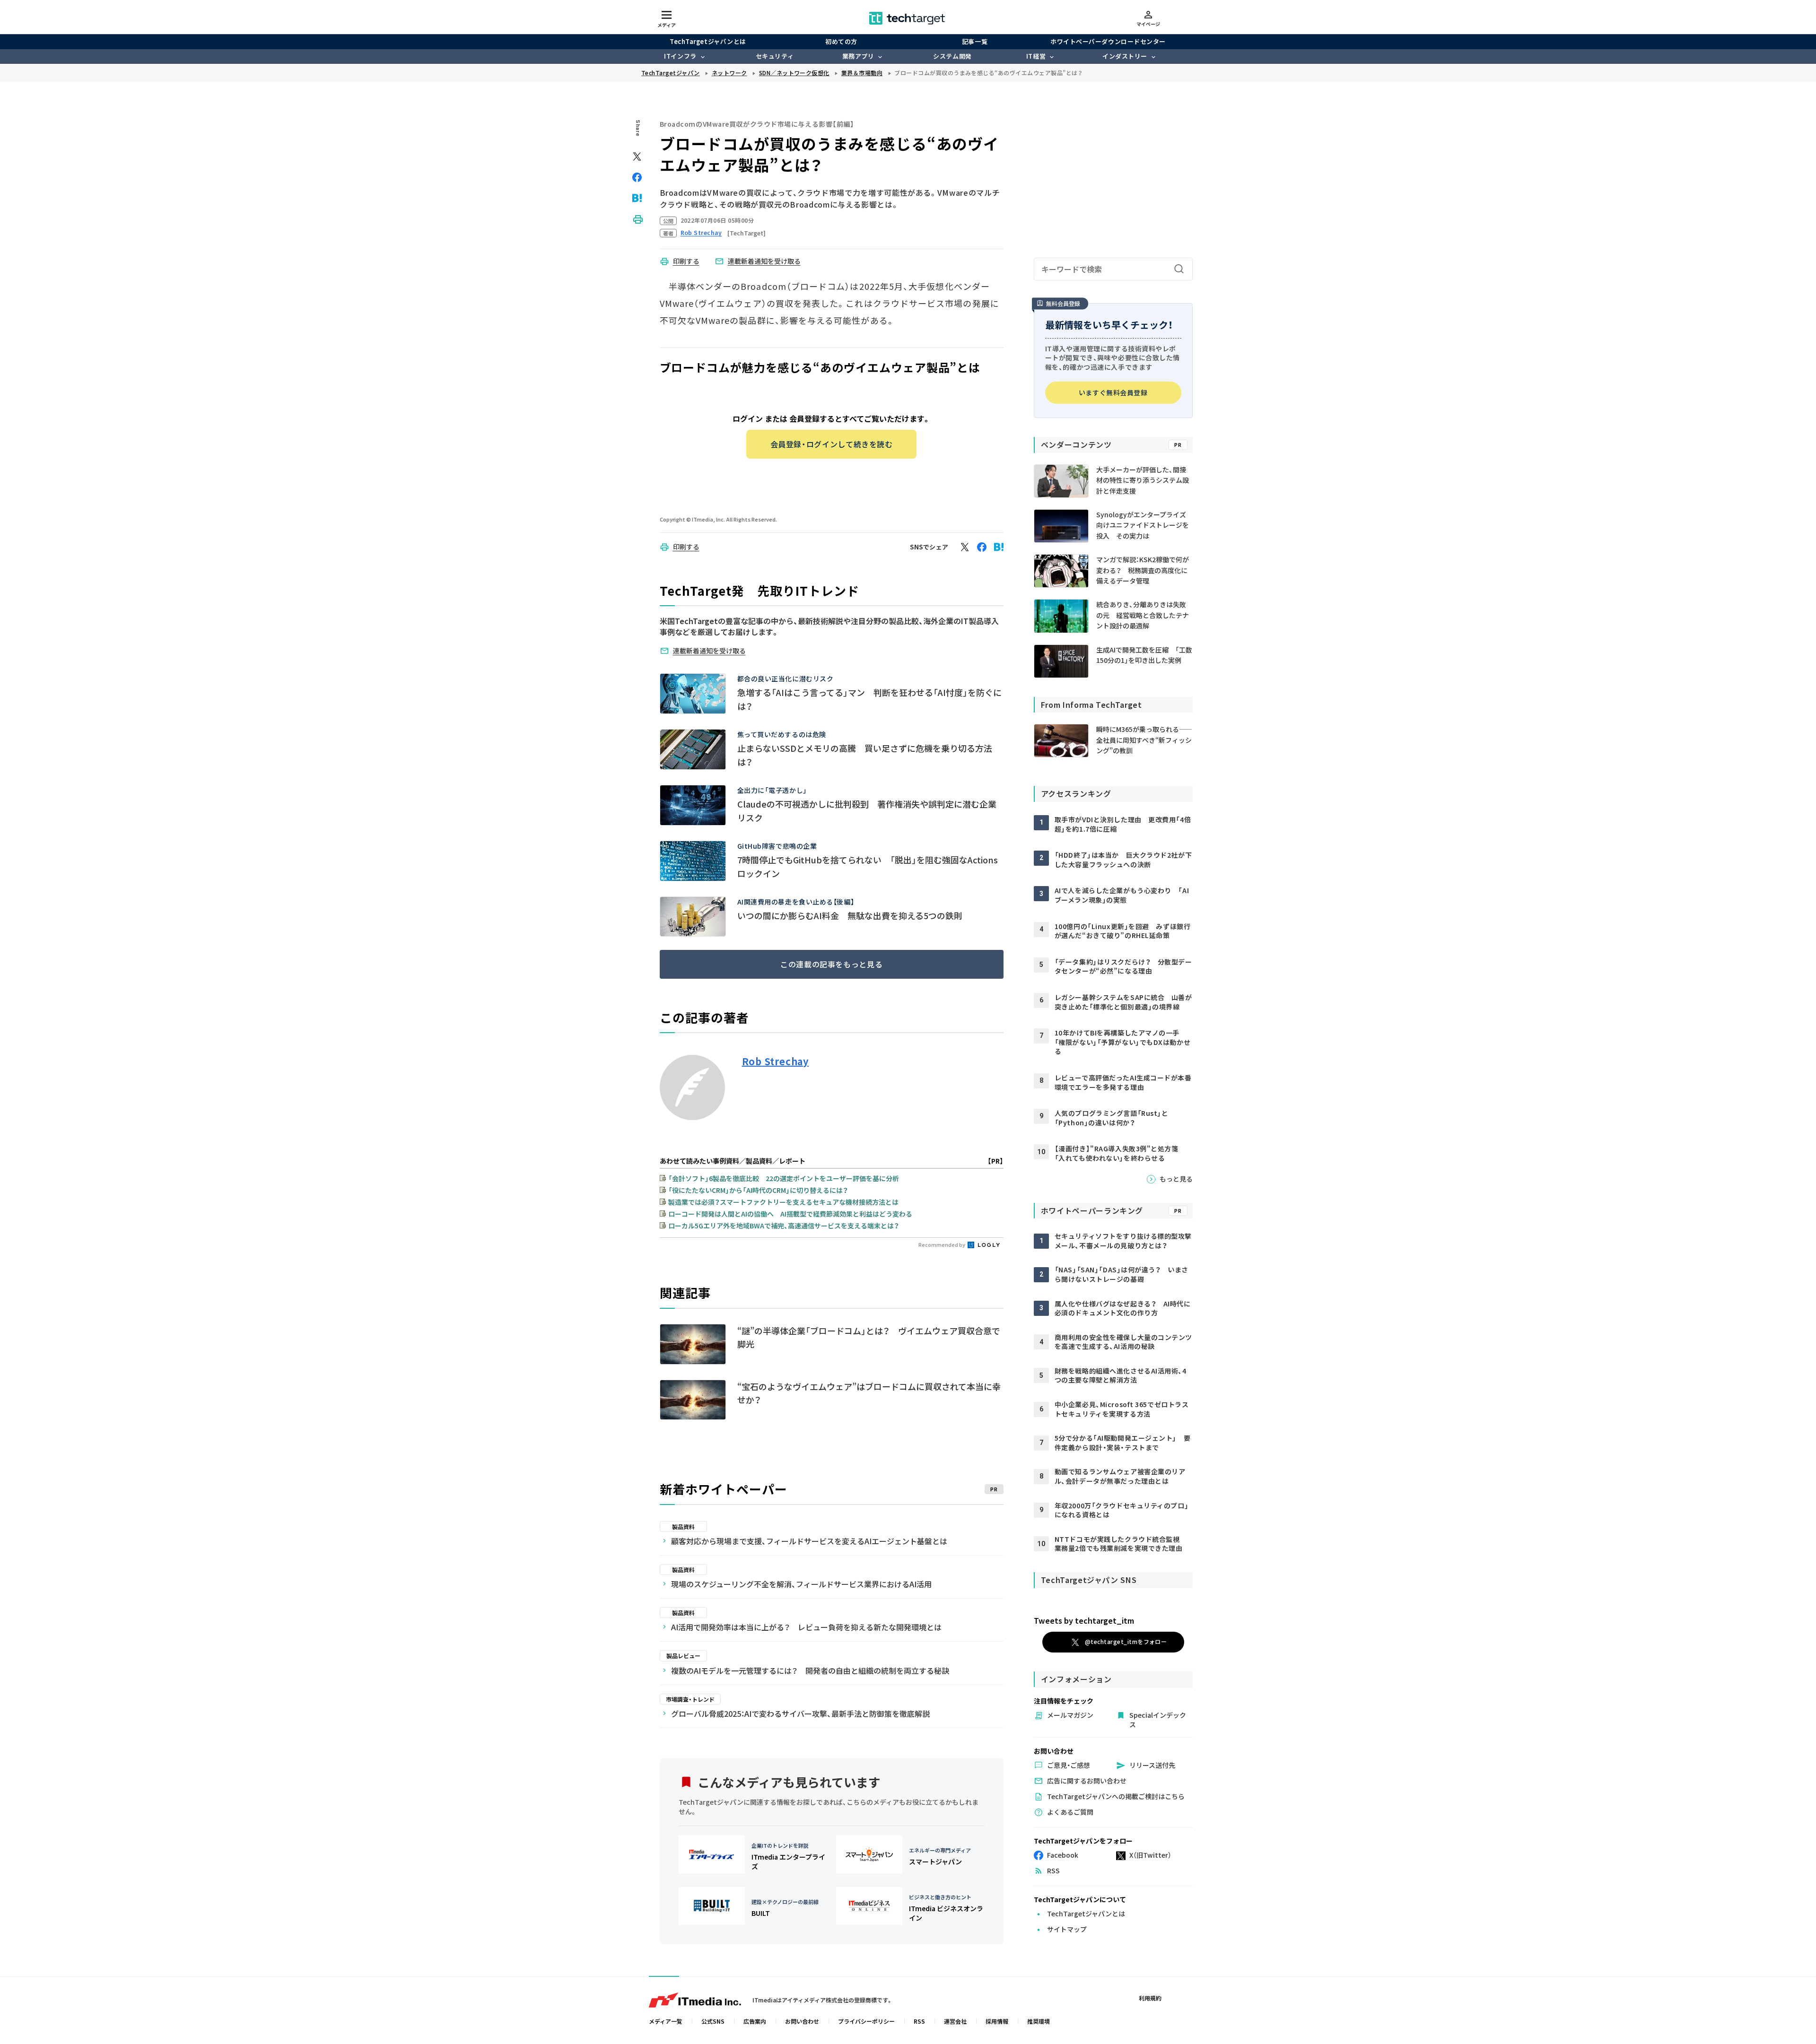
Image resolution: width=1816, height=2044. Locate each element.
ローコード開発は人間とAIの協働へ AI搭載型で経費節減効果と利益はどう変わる (790, 1214)
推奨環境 (1039, 2021)
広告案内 (755, 2021)
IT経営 (1036, 56)
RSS (919, 2021)
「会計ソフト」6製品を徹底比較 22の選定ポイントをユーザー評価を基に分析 (784, 1178)
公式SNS (713, 2021)
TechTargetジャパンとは (708, 41)
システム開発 (952, 56)
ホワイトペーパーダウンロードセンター (1108, 41)
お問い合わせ (802, 2021)
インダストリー (1125, 56)
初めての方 (841, 41)
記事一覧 (975, 41)
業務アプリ (858, 56)
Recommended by (942, 1244)
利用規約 (1150, 1998)
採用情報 (997, 2021)
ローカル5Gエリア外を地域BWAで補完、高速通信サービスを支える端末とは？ (784, 1226)
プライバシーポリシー (866, 2021)
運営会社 (955, 2021)
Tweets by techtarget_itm (1084, 1620)
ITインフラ (680, 56)
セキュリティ (775, 56)
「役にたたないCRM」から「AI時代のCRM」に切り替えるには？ (758, 1190)
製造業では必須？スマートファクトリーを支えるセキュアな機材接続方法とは (783, 1202)
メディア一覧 (666, 2021)
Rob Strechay (776, 1061)
